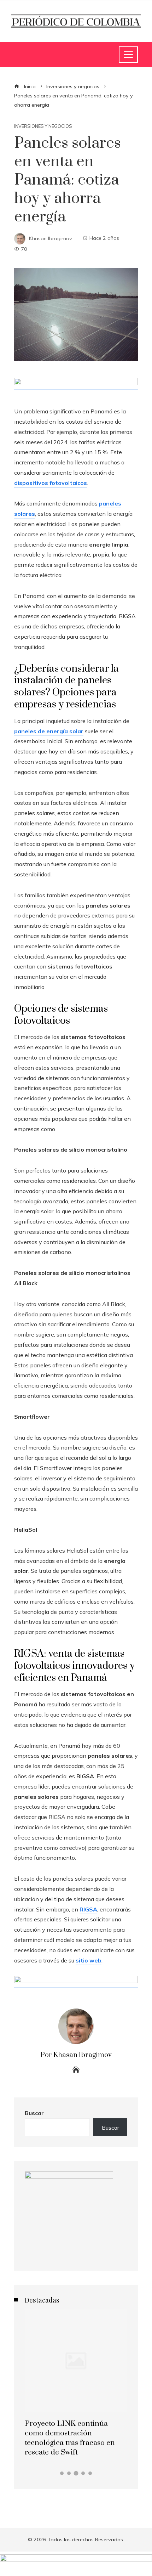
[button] (62, 2473)
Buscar (34, 2113)
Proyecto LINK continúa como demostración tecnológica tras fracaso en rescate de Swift (70, 2438)
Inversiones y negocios (43, 126)
